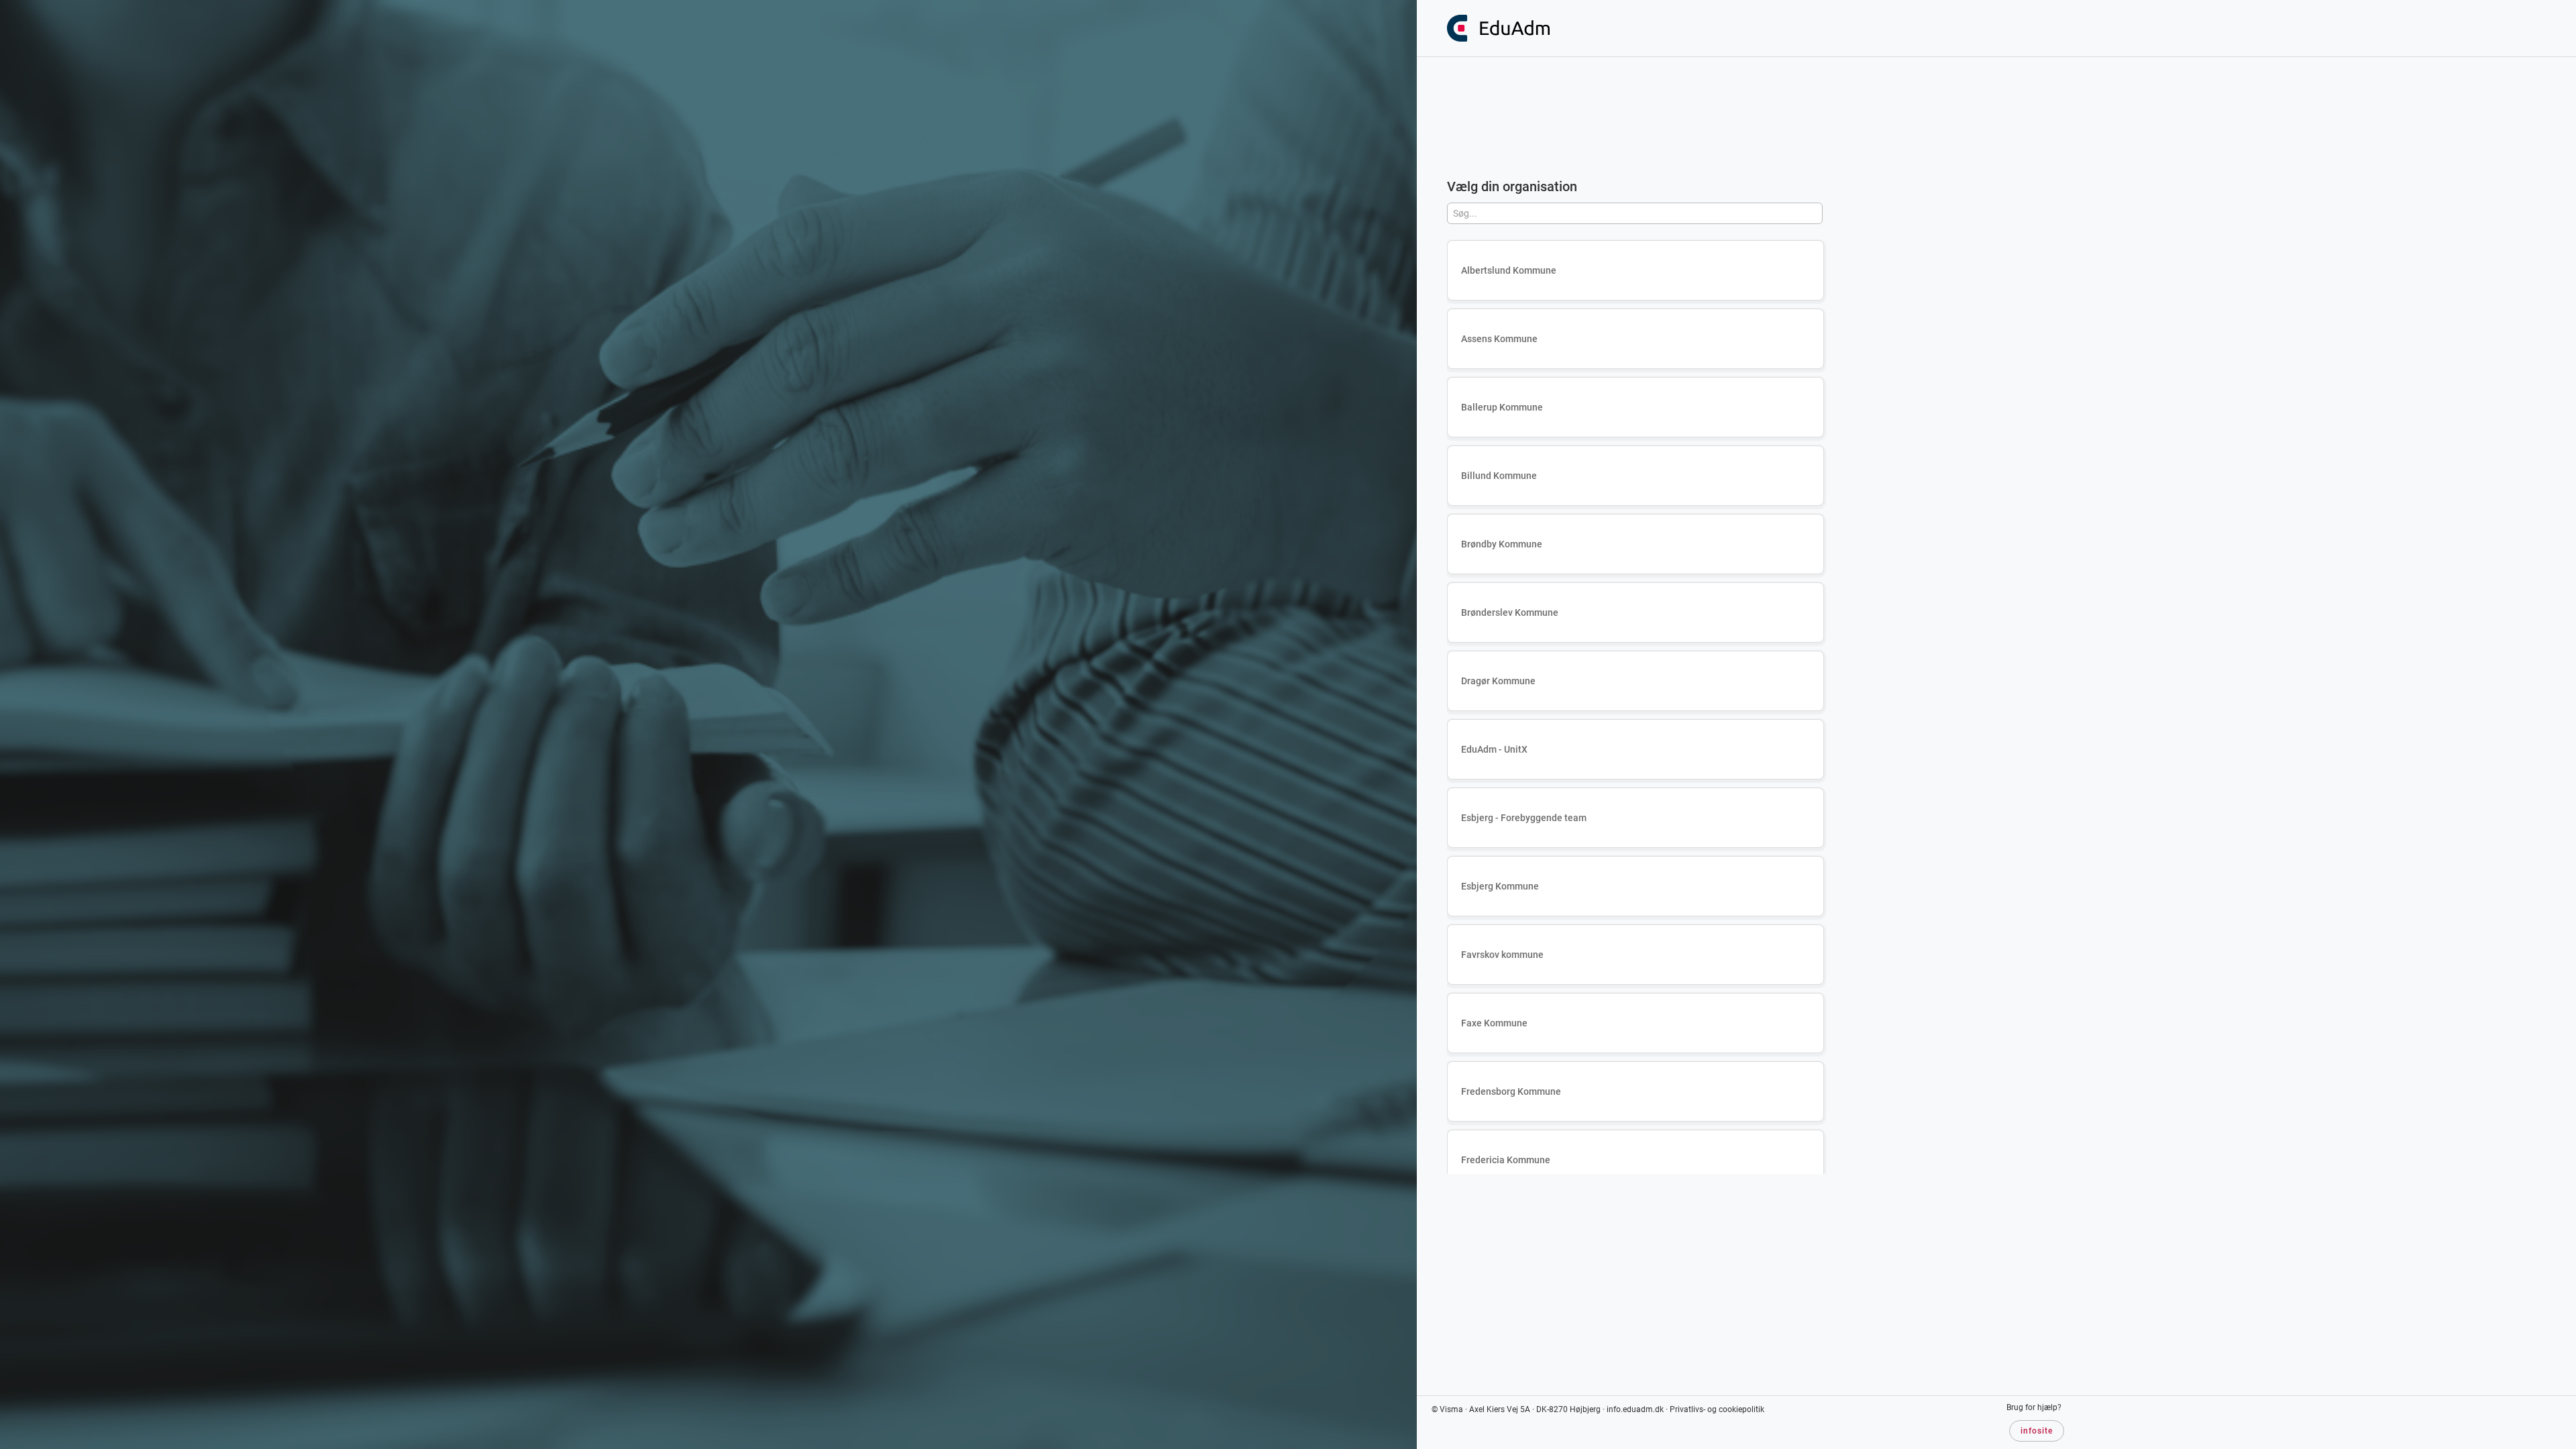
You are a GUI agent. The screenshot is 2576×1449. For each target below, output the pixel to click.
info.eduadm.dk (1635, 1409)
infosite (2037, 1431)
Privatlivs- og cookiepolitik (1717, 1409)
